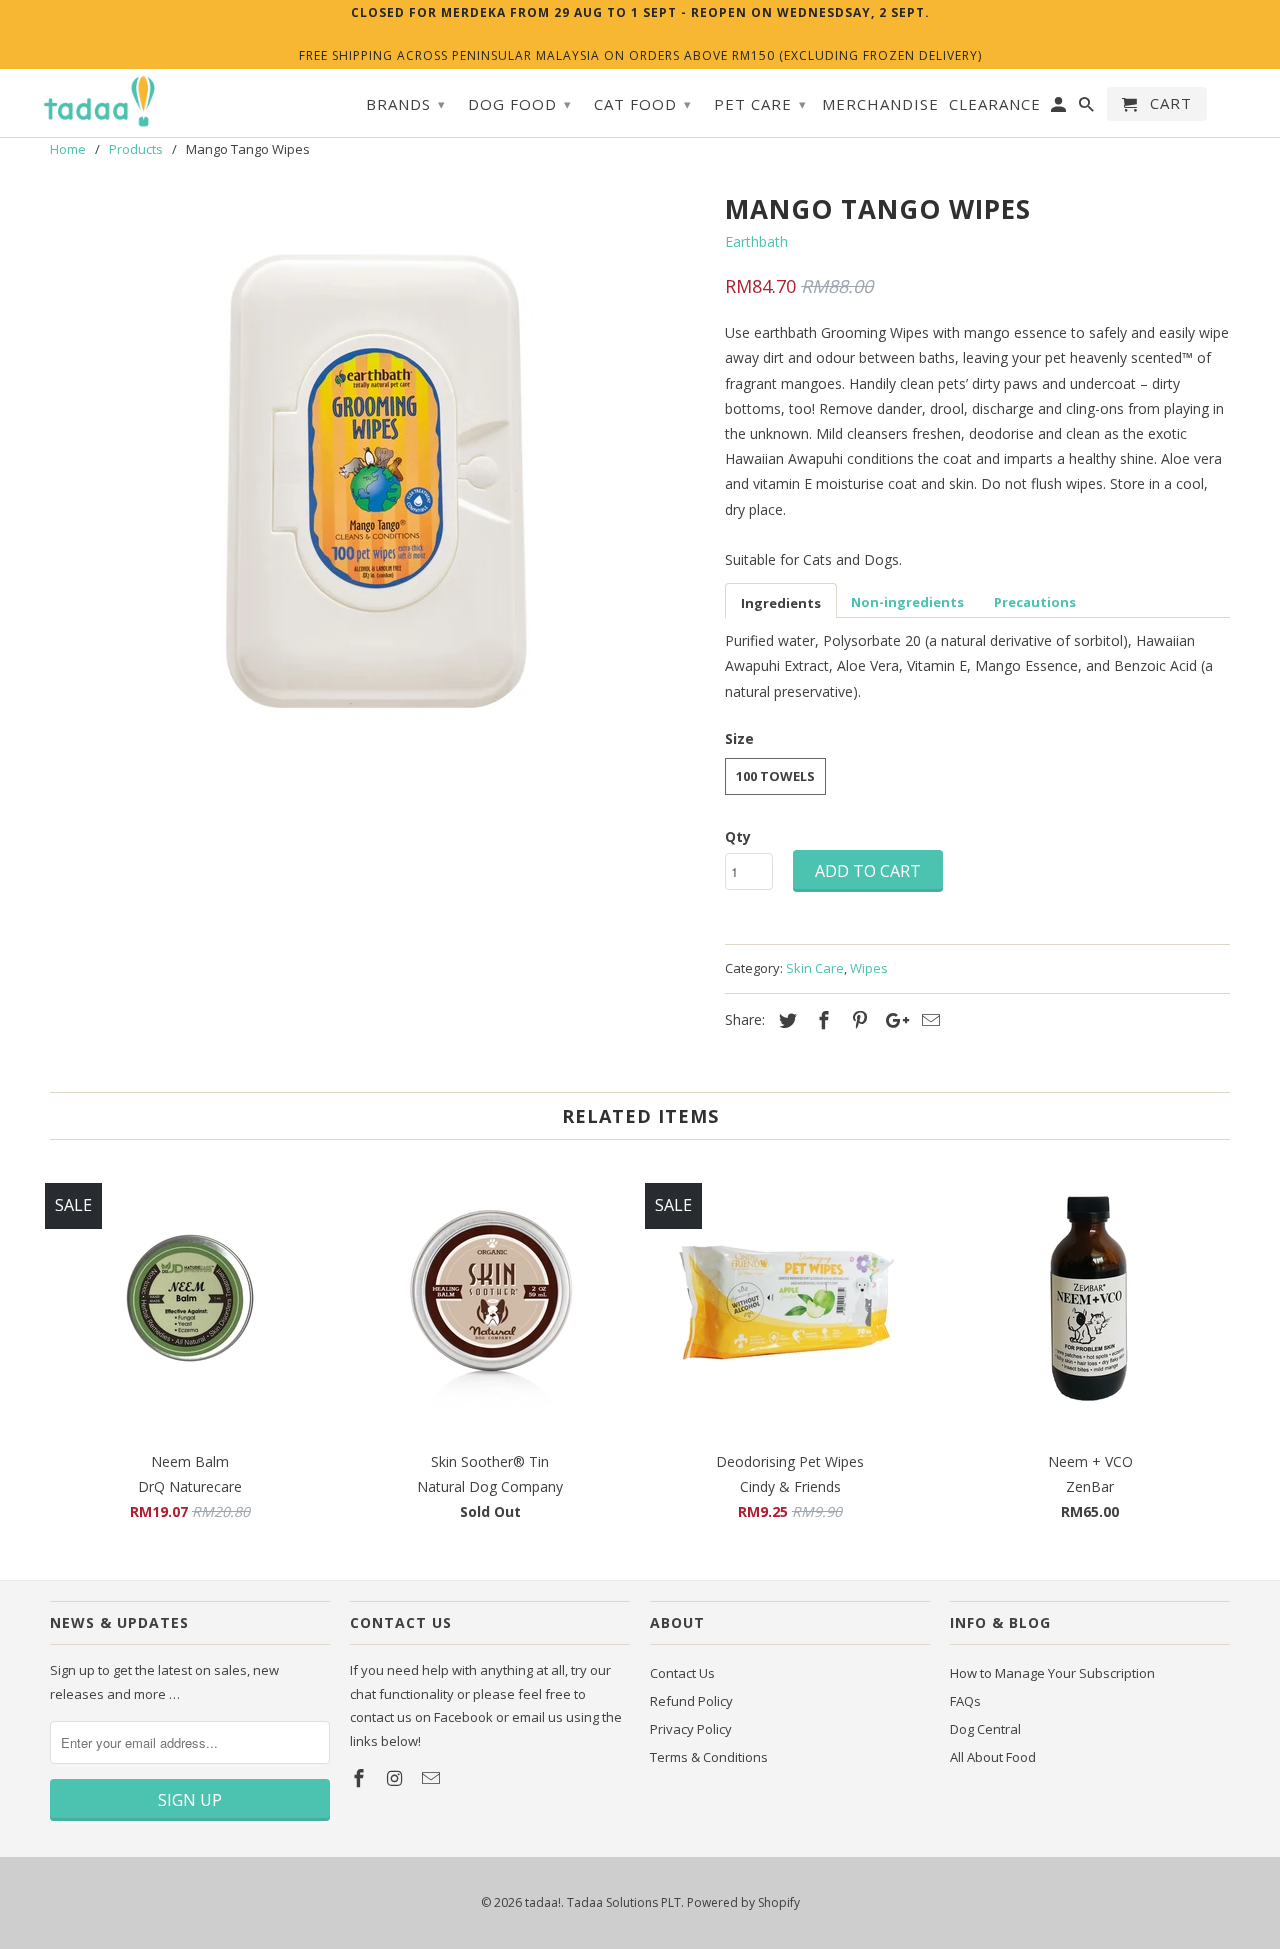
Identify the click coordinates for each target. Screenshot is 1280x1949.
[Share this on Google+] (892, 1020)
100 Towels (775, 776)
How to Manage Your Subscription (1052, 1673)
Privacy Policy (691, 1729)
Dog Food (520, 104)
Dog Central (985, 1729)
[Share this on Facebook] (821, 1020)
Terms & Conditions (709, 1757)
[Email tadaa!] (433, 1778)
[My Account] (1060, 108)
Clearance (995, 104)
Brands (406, 104)
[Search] (1088, 108)
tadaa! (543, 1902)
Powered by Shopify (743, 1902)
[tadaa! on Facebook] (361, 1778)
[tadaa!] (100, 102)
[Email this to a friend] (928, 1020)
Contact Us (682, 1673)
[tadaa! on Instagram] (397, 1778)
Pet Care (760, 104)
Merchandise (880, 104)
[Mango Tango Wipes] (377, 486)
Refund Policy (691, 1701)
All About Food (993, 1757)
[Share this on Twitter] (785, 1020)
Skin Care (815, 968)
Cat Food (643, 104)
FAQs (965, 1701)
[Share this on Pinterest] (857, 1020)
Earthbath (756, 241)
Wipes (869, 968)
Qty (738, 836)
